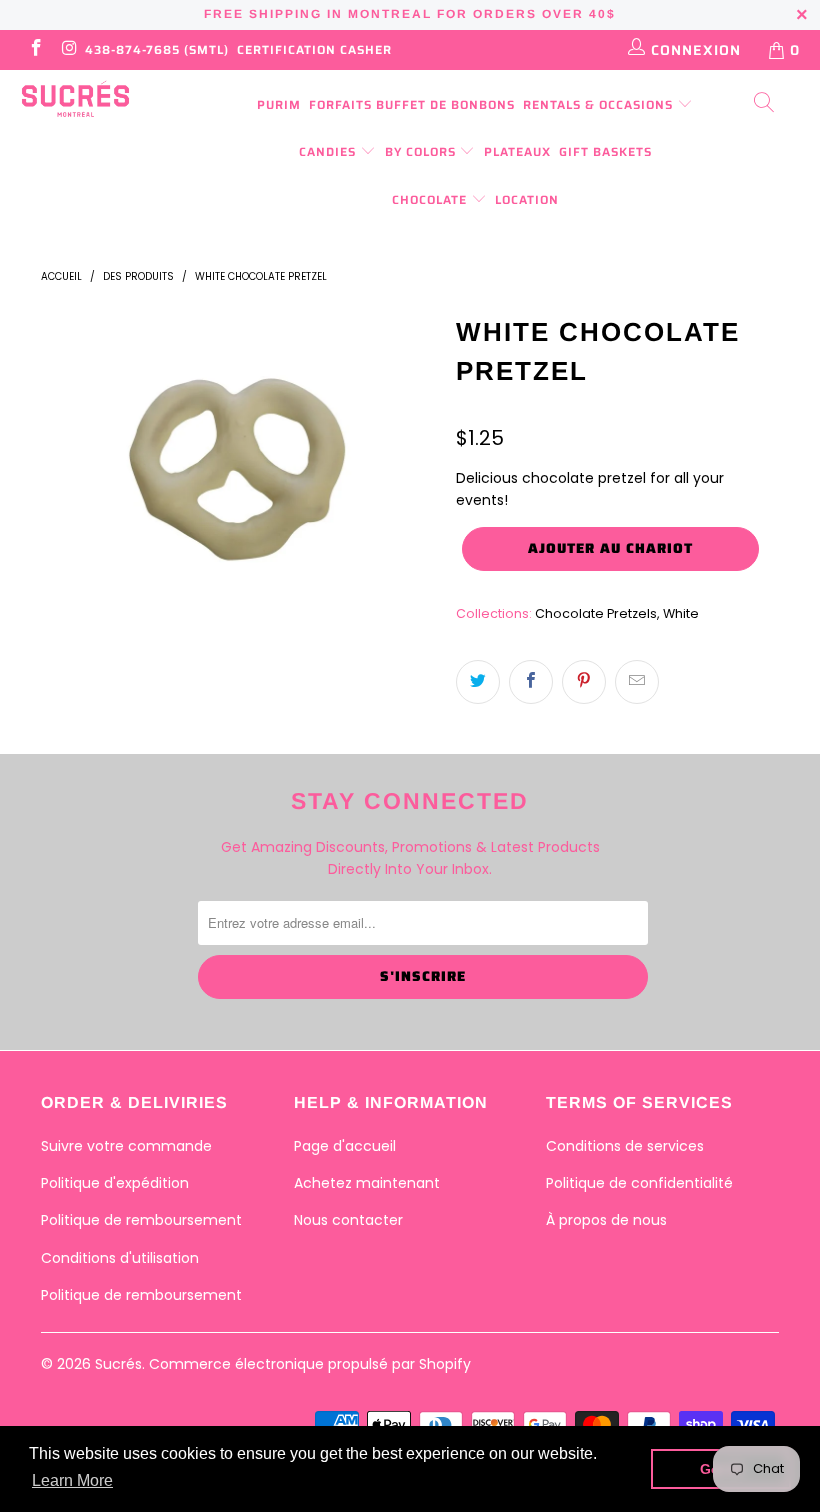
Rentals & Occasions (600, 104)
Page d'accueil (345, 1146)
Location (527, 199)
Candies (329, 151)
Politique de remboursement (141, 1220)
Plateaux (517, 151)
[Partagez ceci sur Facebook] (531, 682)
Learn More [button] (72, 1480)
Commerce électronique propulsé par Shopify (310, 1364)
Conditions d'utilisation (120, 1258)
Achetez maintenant (367, 1183)
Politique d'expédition (115, 1183)
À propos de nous (606, 1220)
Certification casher (314, 49)
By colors (422, 151)
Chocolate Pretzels (596, 613)
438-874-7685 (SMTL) (157, 49)
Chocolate (431, 199)
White (681, 613)
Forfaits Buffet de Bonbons (412, 104)
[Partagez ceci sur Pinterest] (584, 682)
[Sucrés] (75, 99)
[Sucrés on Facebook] (35, 50)
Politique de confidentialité (639, 1183)
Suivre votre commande (126, 1146)
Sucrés (118, 1364)
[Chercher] (765, 104)
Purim (279, 104)
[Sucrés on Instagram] (69, 50)
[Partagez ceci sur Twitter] (478, 682)
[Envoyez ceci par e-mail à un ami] (637, 682)
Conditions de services (625, 1146)
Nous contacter (348, 1220)
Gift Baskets (605, 151)
